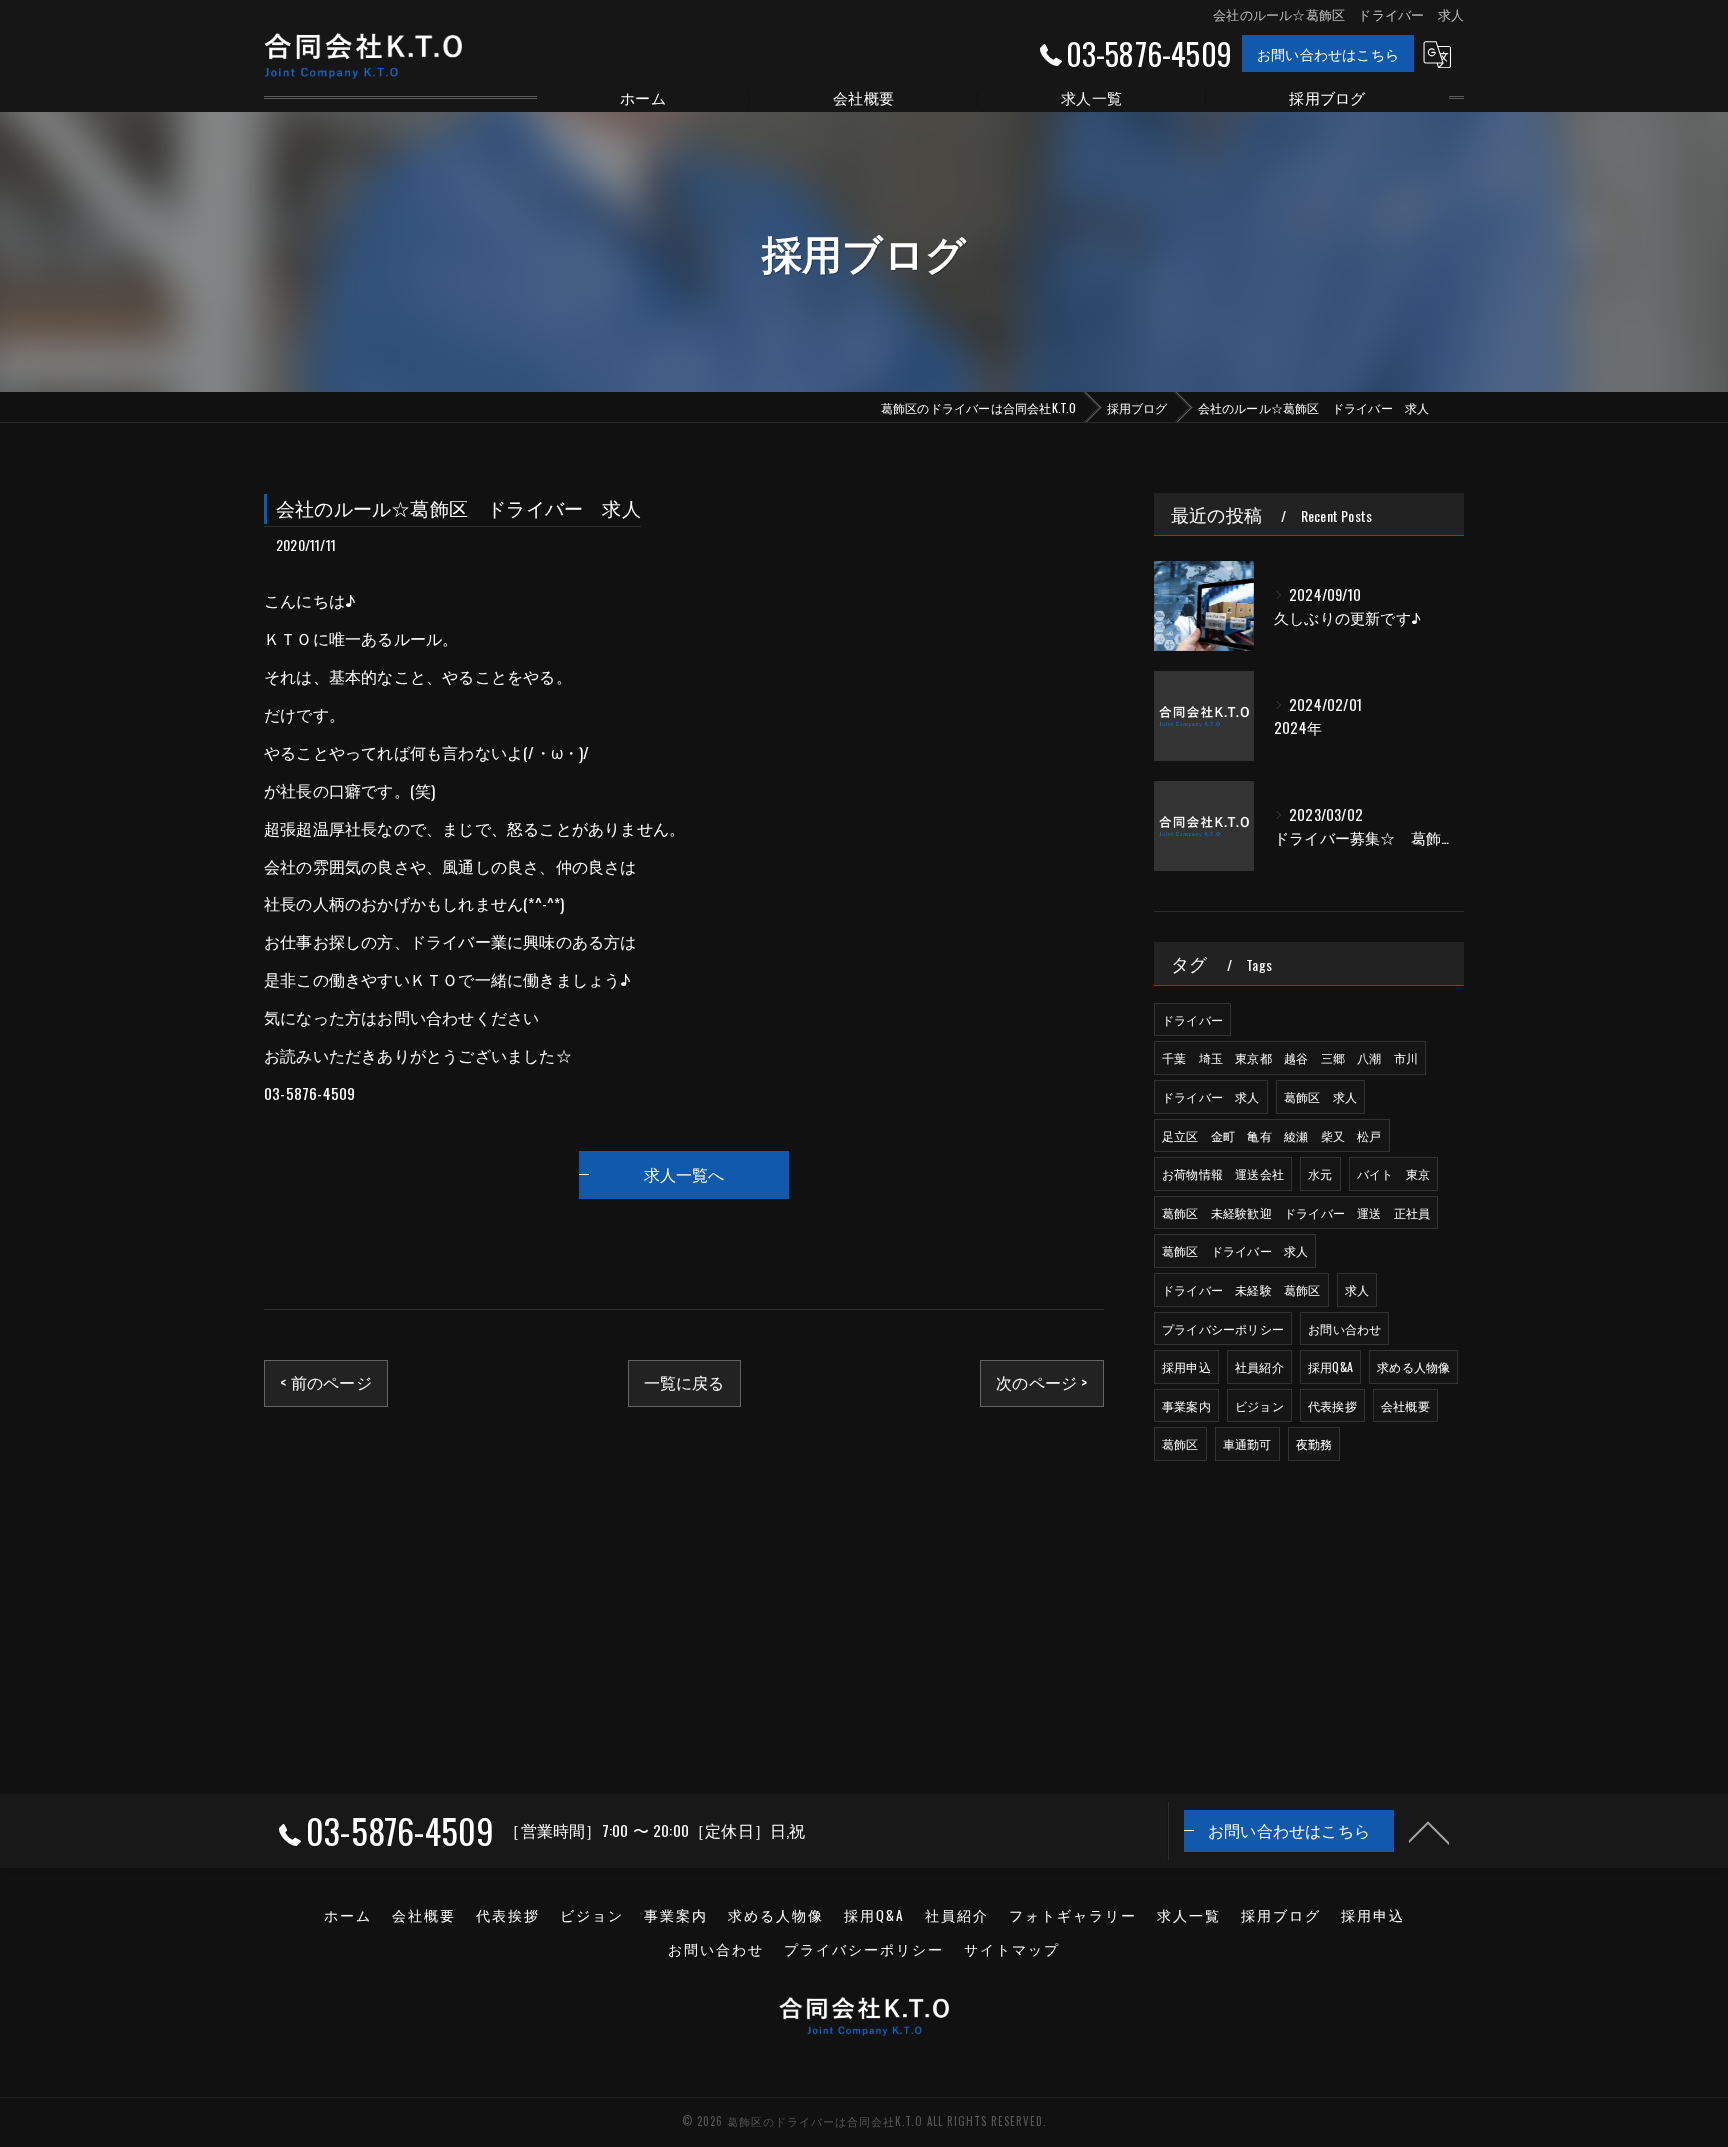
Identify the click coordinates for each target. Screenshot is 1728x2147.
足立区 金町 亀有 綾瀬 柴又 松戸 (1272, 1135)
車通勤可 (1247, 1443)
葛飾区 (1180, 1443)
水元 (1320, 1173)
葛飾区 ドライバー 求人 (1235, 1250)
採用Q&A (1330, 1366)
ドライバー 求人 (1211, 1096)
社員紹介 (1259, 1366)
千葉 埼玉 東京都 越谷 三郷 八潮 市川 (1290, 1057)
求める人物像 (1413, 1366)
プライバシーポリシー (1223, 1328)
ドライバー (1192, 1019)
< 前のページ (325, 1382)
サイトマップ (1012, 1949)
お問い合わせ (1344, 1328)
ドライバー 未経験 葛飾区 (1241, 1289)
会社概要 (1405, 1405)
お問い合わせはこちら (1328, 53)
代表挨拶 (1332, 1405)
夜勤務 (1314, 1443)
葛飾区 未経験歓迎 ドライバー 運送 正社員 (1296, 1212)
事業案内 (1186, 1405)
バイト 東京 (1393, 1173)
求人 (1357, 1289)
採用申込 (1186, 1366)
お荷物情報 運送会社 (1223, 1173)
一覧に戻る (684, 1382)
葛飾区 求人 (1320, 1096)
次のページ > (1041, 1382)
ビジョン (1259, 1405)
